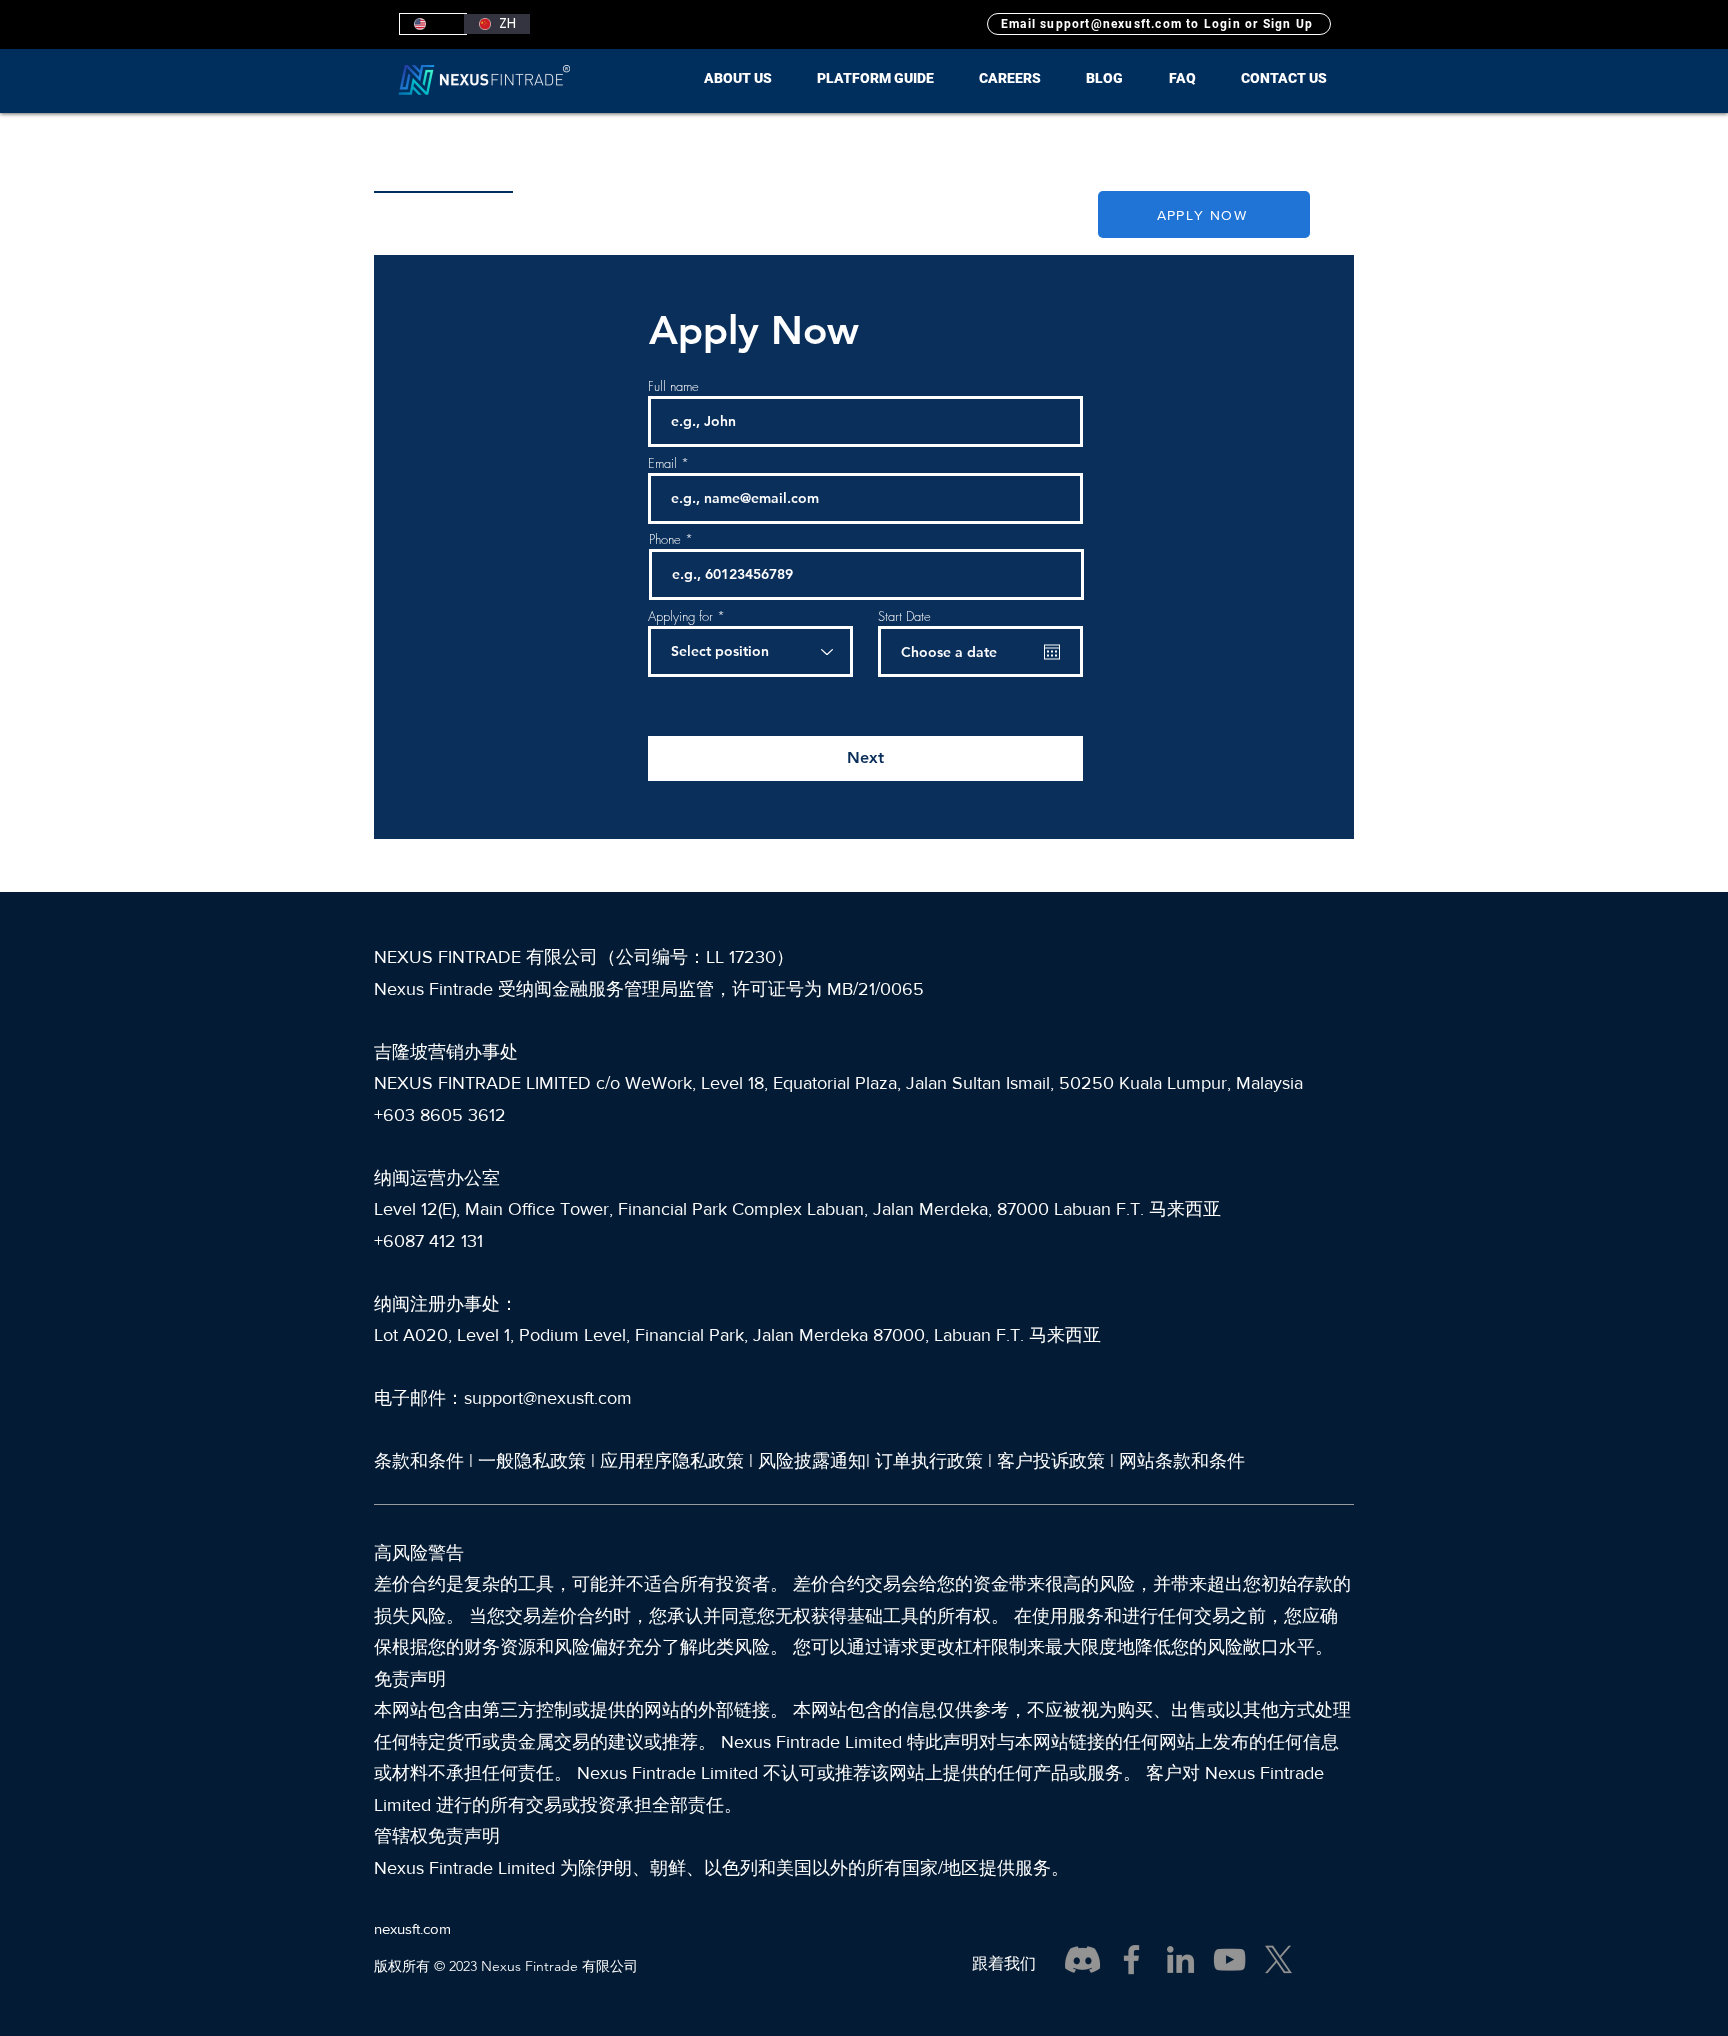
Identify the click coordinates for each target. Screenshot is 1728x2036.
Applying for (680, 616)
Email (662, 463)
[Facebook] (1131, 1959)
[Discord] (1082, 1959)
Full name (673, 386)
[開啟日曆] (1052, 652)
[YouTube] (1229, 1959)
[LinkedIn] (1180, 1959)
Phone (665, 539)
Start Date (904, 616)
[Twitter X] (1278, 1959)
